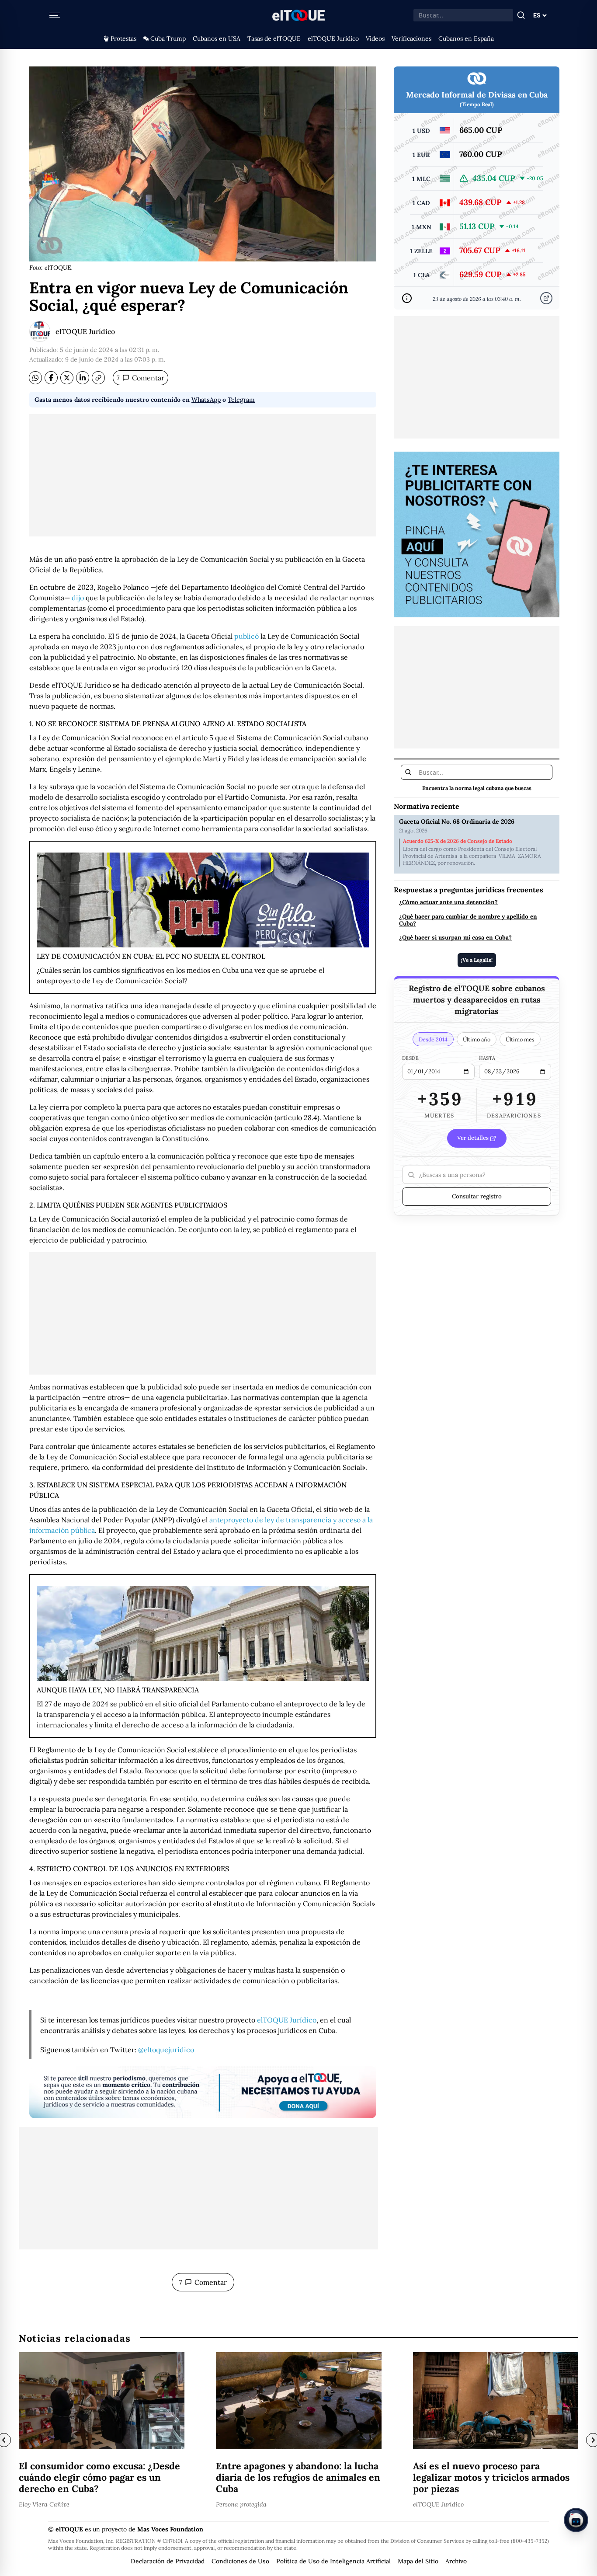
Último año (477, 1039)
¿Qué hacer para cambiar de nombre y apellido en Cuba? (468, 919)
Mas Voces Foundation (170, 2529)
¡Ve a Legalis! (477, 960)
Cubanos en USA (217, 38)
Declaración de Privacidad (168, 2561)
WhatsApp (206, 400)
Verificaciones (411, 38)
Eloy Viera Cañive (44, 2504)
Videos (375, 38)
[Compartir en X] (67, 378)
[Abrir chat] (576, 2520)
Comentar (141, 378)
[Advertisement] (203, 475)
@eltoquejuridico (166, 2050)
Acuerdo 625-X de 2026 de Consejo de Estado (458, 841)
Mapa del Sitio (418, 2561)
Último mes (520, 1039)
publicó (246, 636)
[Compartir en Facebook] (51, 378)
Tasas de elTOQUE (274, 38)
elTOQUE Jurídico (333, 38)
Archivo (456, 2561)
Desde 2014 (433, 1039)
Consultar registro (477, 1196)
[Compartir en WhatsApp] (35, 378)
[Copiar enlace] (98, 378)
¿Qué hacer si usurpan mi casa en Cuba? (455, 937)
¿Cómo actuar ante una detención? (448, 902)
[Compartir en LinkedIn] (83, 378)
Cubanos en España (466, 38)
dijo (78, 598)
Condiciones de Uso (240, 2561)
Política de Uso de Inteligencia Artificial (333, 2561)
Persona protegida (241, 2504)
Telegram (241, 400)
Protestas (123, 38)
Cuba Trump (168, 38)
